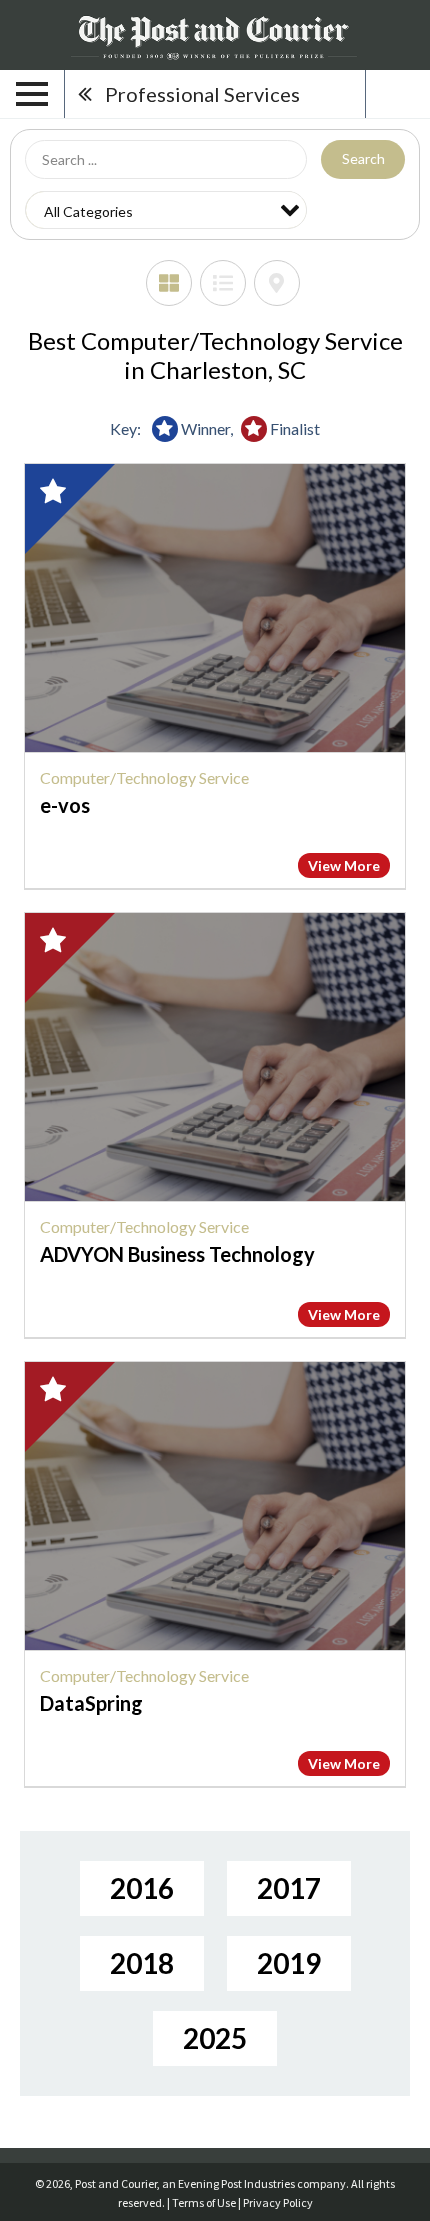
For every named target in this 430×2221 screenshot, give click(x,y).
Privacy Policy (278, 2202)
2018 (142, 1963)
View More (344, 865)
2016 (142, 1888)
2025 (215, 2038)
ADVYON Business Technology (177, 1254)
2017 (289, 1888)
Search (363, 158)
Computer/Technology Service (144, 777)
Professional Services (202, 94)
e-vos (65, 805)
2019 (289, 1963)
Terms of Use (204, 2202)
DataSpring (91, 1703)
